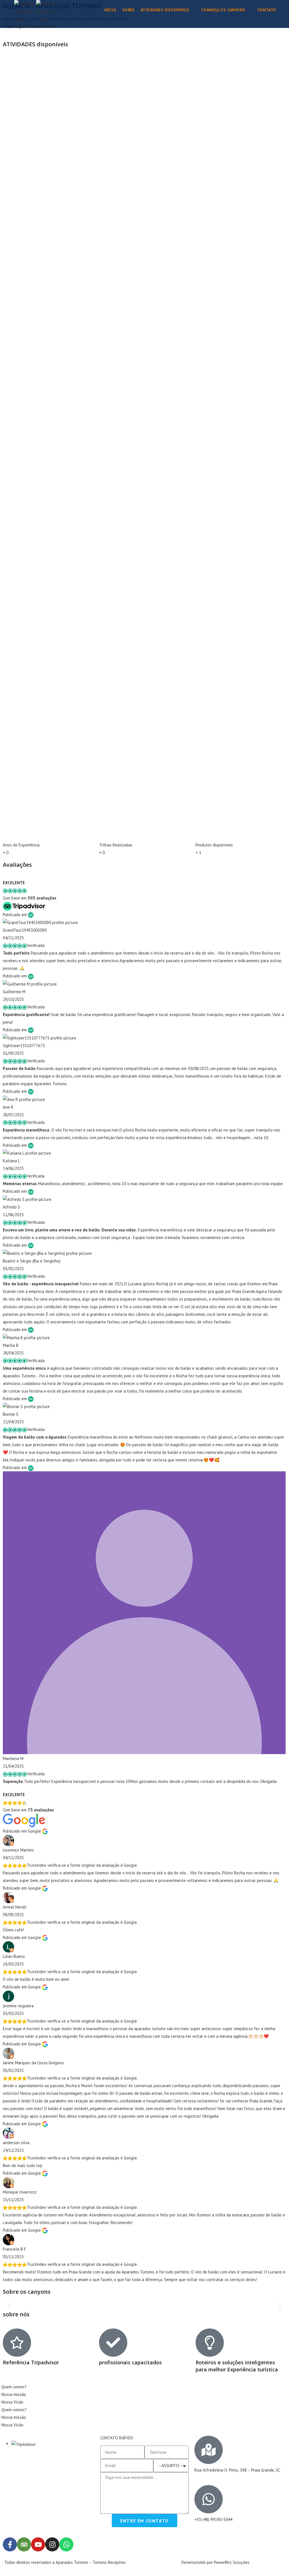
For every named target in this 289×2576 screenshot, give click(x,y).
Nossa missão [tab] (14, 2394)
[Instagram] (52, 2544)
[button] (9, 2306)
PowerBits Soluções (232, 2562)
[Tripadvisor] (24, 2544)
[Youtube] (38, 2544)
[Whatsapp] (66, 2544)
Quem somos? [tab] (14, 2387)
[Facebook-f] (10, 2544)
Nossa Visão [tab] (12, 2402)
